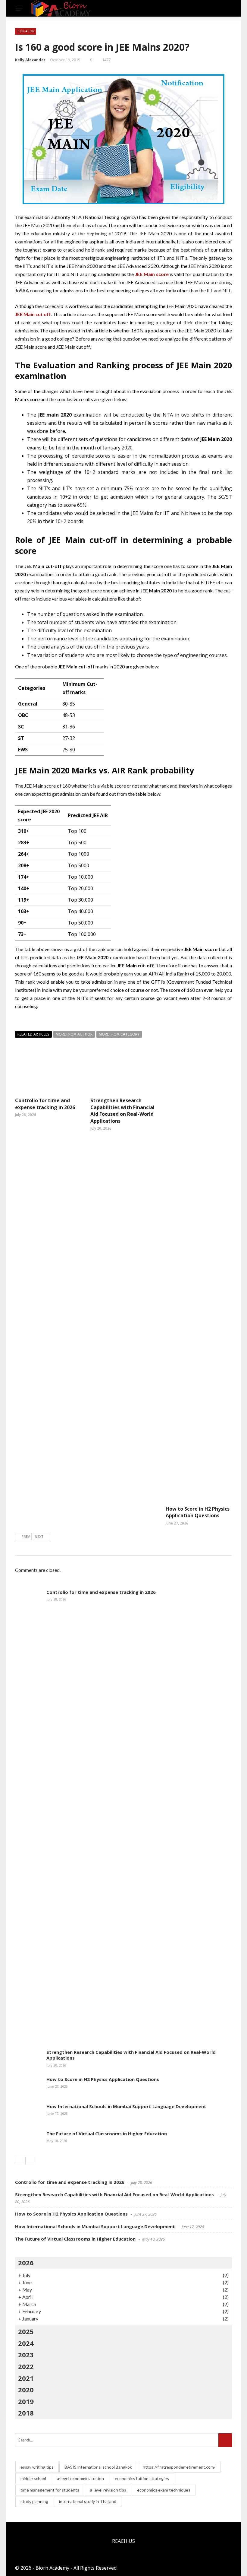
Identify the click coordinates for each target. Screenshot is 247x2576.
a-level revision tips (108, 2490)
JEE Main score (152, 274)
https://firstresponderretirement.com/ (179, 2467)
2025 (26, 2331)
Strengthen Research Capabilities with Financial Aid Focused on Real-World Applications (122, 1110)
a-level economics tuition (80, 2478)
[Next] (30, 2161)
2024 (26, 2343)
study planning (34, 2501)
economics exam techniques (164, 2490)
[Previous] (20, 2161)
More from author (74, 1034)
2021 (26, 2378)
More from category (119, 1034)
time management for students (50, 2490)
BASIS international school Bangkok (98, 2467)
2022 (26, 2366)
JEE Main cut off (33, 314)
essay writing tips (37, 2467)
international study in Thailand (88, 2501)
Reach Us (123, 2541)
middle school (33, 2478)
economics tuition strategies (142, 2478)
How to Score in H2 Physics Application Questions (198, 1512)
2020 (26, 2390)
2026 (26, 2263)
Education (26, 31)
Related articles (33, 1034)
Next (39, 1536)
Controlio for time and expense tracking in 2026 (45, 1104)
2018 (26, 2413)
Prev (26, 1536)
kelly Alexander (30, 60)
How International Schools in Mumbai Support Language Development (126, 2106)
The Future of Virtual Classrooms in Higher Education (107, 2133)
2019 (26, 2401)
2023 (26, 2355)
